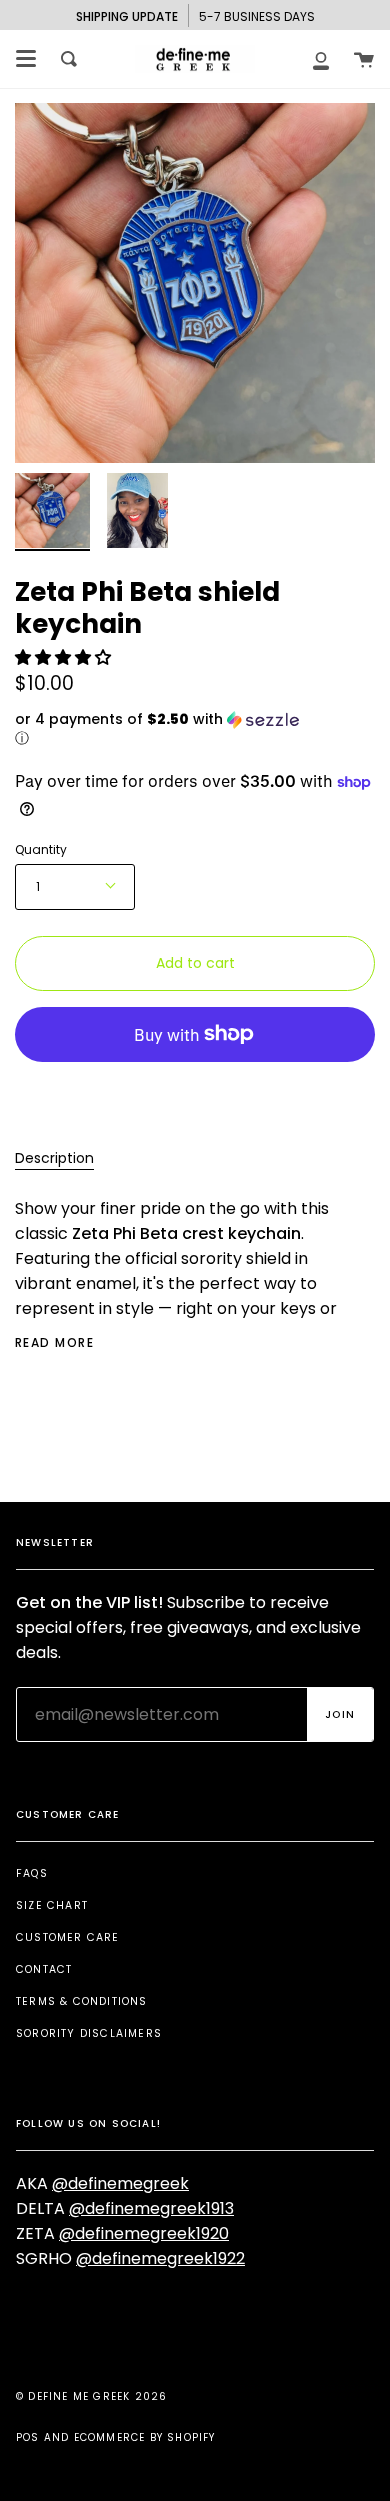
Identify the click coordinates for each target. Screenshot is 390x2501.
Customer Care (68, 1937)
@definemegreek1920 (144, 2233)
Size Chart (52, 1905)
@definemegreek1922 (160, 2258)
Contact (44, 1969)
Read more (54, 1343)
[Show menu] (26, 59)
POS (28, 2437)
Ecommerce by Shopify (145, 2437)
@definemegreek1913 (151, 2208)
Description (54, 1158)
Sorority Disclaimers (89, 2033)
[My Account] (321, 59)
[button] (65, 657)
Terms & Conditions (82, 2001)
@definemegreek (120, 2183)
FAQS (32, 1873)
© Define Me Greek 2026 (91, 2396)
